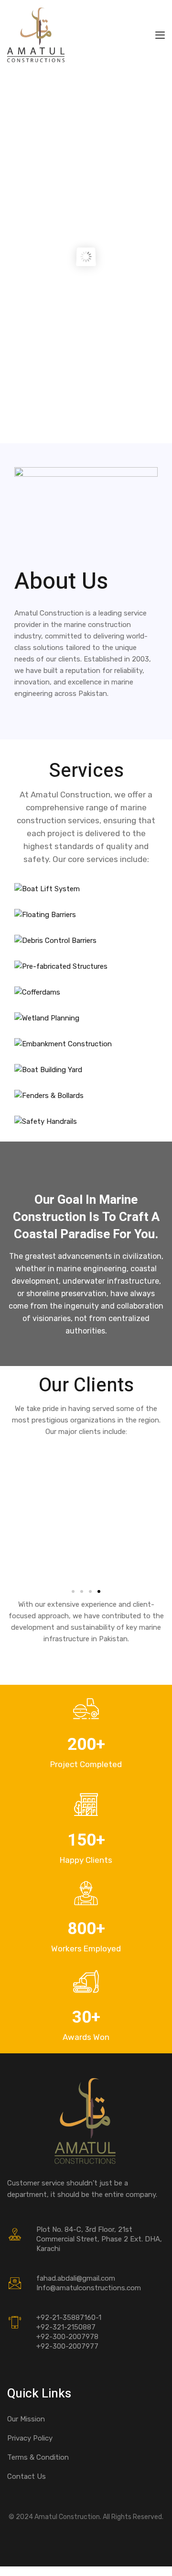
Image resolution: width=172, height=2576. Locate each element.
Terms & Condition (38, 2457)
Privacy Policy (30, 2438)
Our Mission (26, 2419)
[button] (73, 1591)
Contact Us (27, 2476)
